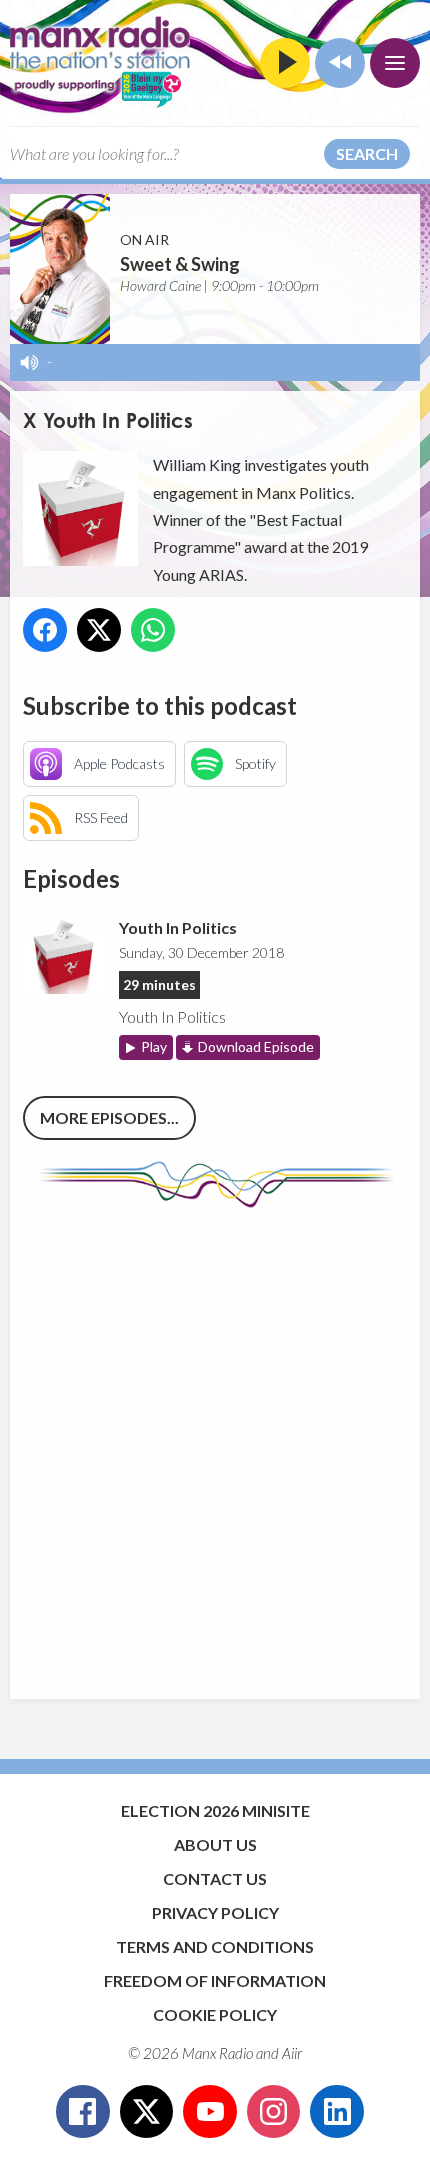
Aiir (292, 2053)
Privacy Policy (215, 1912)
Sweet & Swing (180, 264)
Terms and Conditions (215, 1946)
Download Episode (256, 1046)
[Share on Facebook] (45, 630)
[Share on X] (99, 630)
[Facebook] (83, 2112)
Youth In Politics (178, 927)
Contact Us (215, 1878)
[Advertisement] (215, 1444)
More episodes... (109, 1117)
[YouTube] (210, 2112)
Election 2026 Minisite (215, 1810)
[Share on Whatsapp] (153, 630)
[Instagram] (274, 2112)
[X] (147, 2112)
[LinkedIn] (337, 2112)
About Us (215, 1844)
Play (154, 1046)
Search (367, 153)
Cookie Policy (215, 2014)
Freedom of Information (215, 1980)
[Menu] (395, 63)
